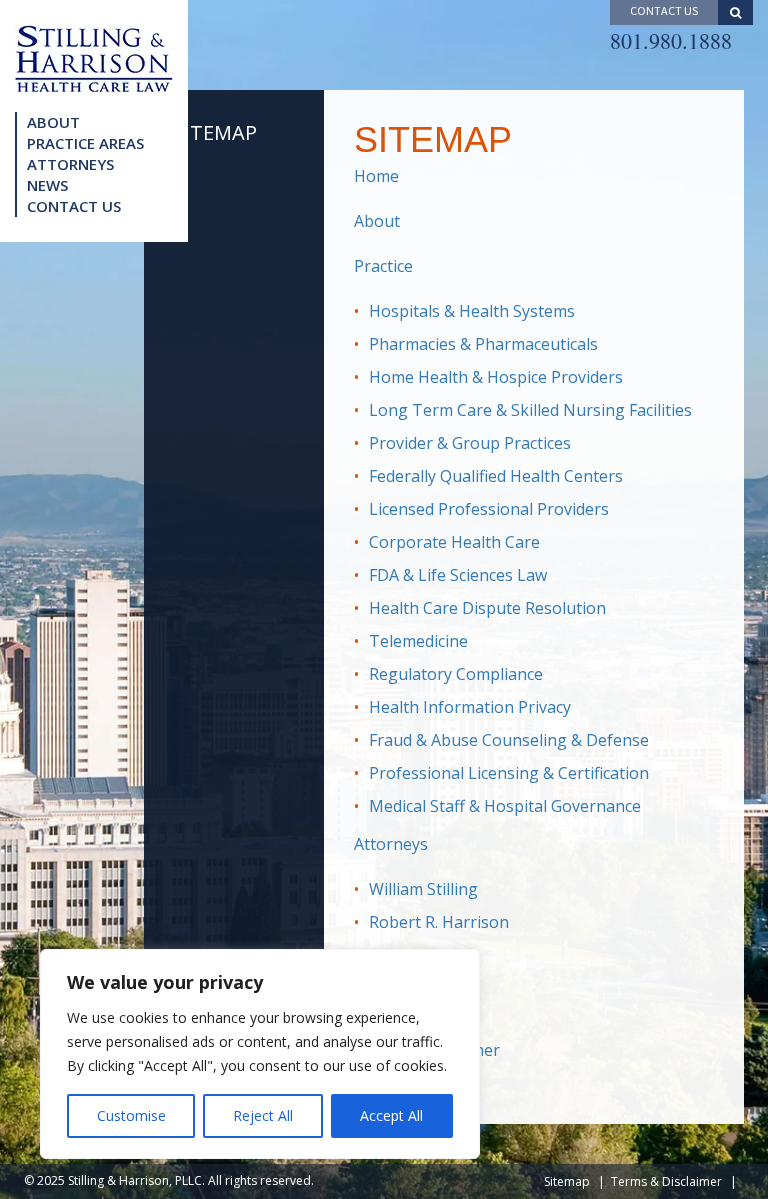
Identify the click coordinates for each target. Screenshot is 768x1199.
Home (376, 176)
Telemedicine (418, 641)
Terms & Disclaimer (666, 1181)
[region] (260, 1054)
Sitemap (567, 1181)
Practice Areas (85, 143)
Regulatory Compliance (456, 674)
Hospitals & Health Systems (472, 311)
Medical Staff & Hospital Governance (505, 806)
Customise (131, 1115)
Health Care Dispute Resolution (487, 608)
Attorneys (70, 164)
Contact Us (74, 206)
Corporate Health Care (454, 542)
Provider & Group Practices (470, 443)
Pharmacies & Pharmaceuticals (483, 344)
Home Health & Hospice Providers (496, 377)
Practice (383, 266)
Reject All (263, 1115)
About (53, 122)
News (47, 185)
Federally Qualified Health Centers (496, 476)
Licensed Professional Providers (489, 509)
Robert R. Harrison (439, 922)
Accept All (391, 1115)
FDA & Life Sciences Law (458, 575)
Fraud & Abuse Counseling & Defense (509, 740)
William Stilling (423, 889)
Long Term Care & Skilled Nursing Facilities (530, 410)
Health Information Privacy (470, 707)
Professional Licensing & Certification (509, 773)
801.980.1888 (671, 40)
